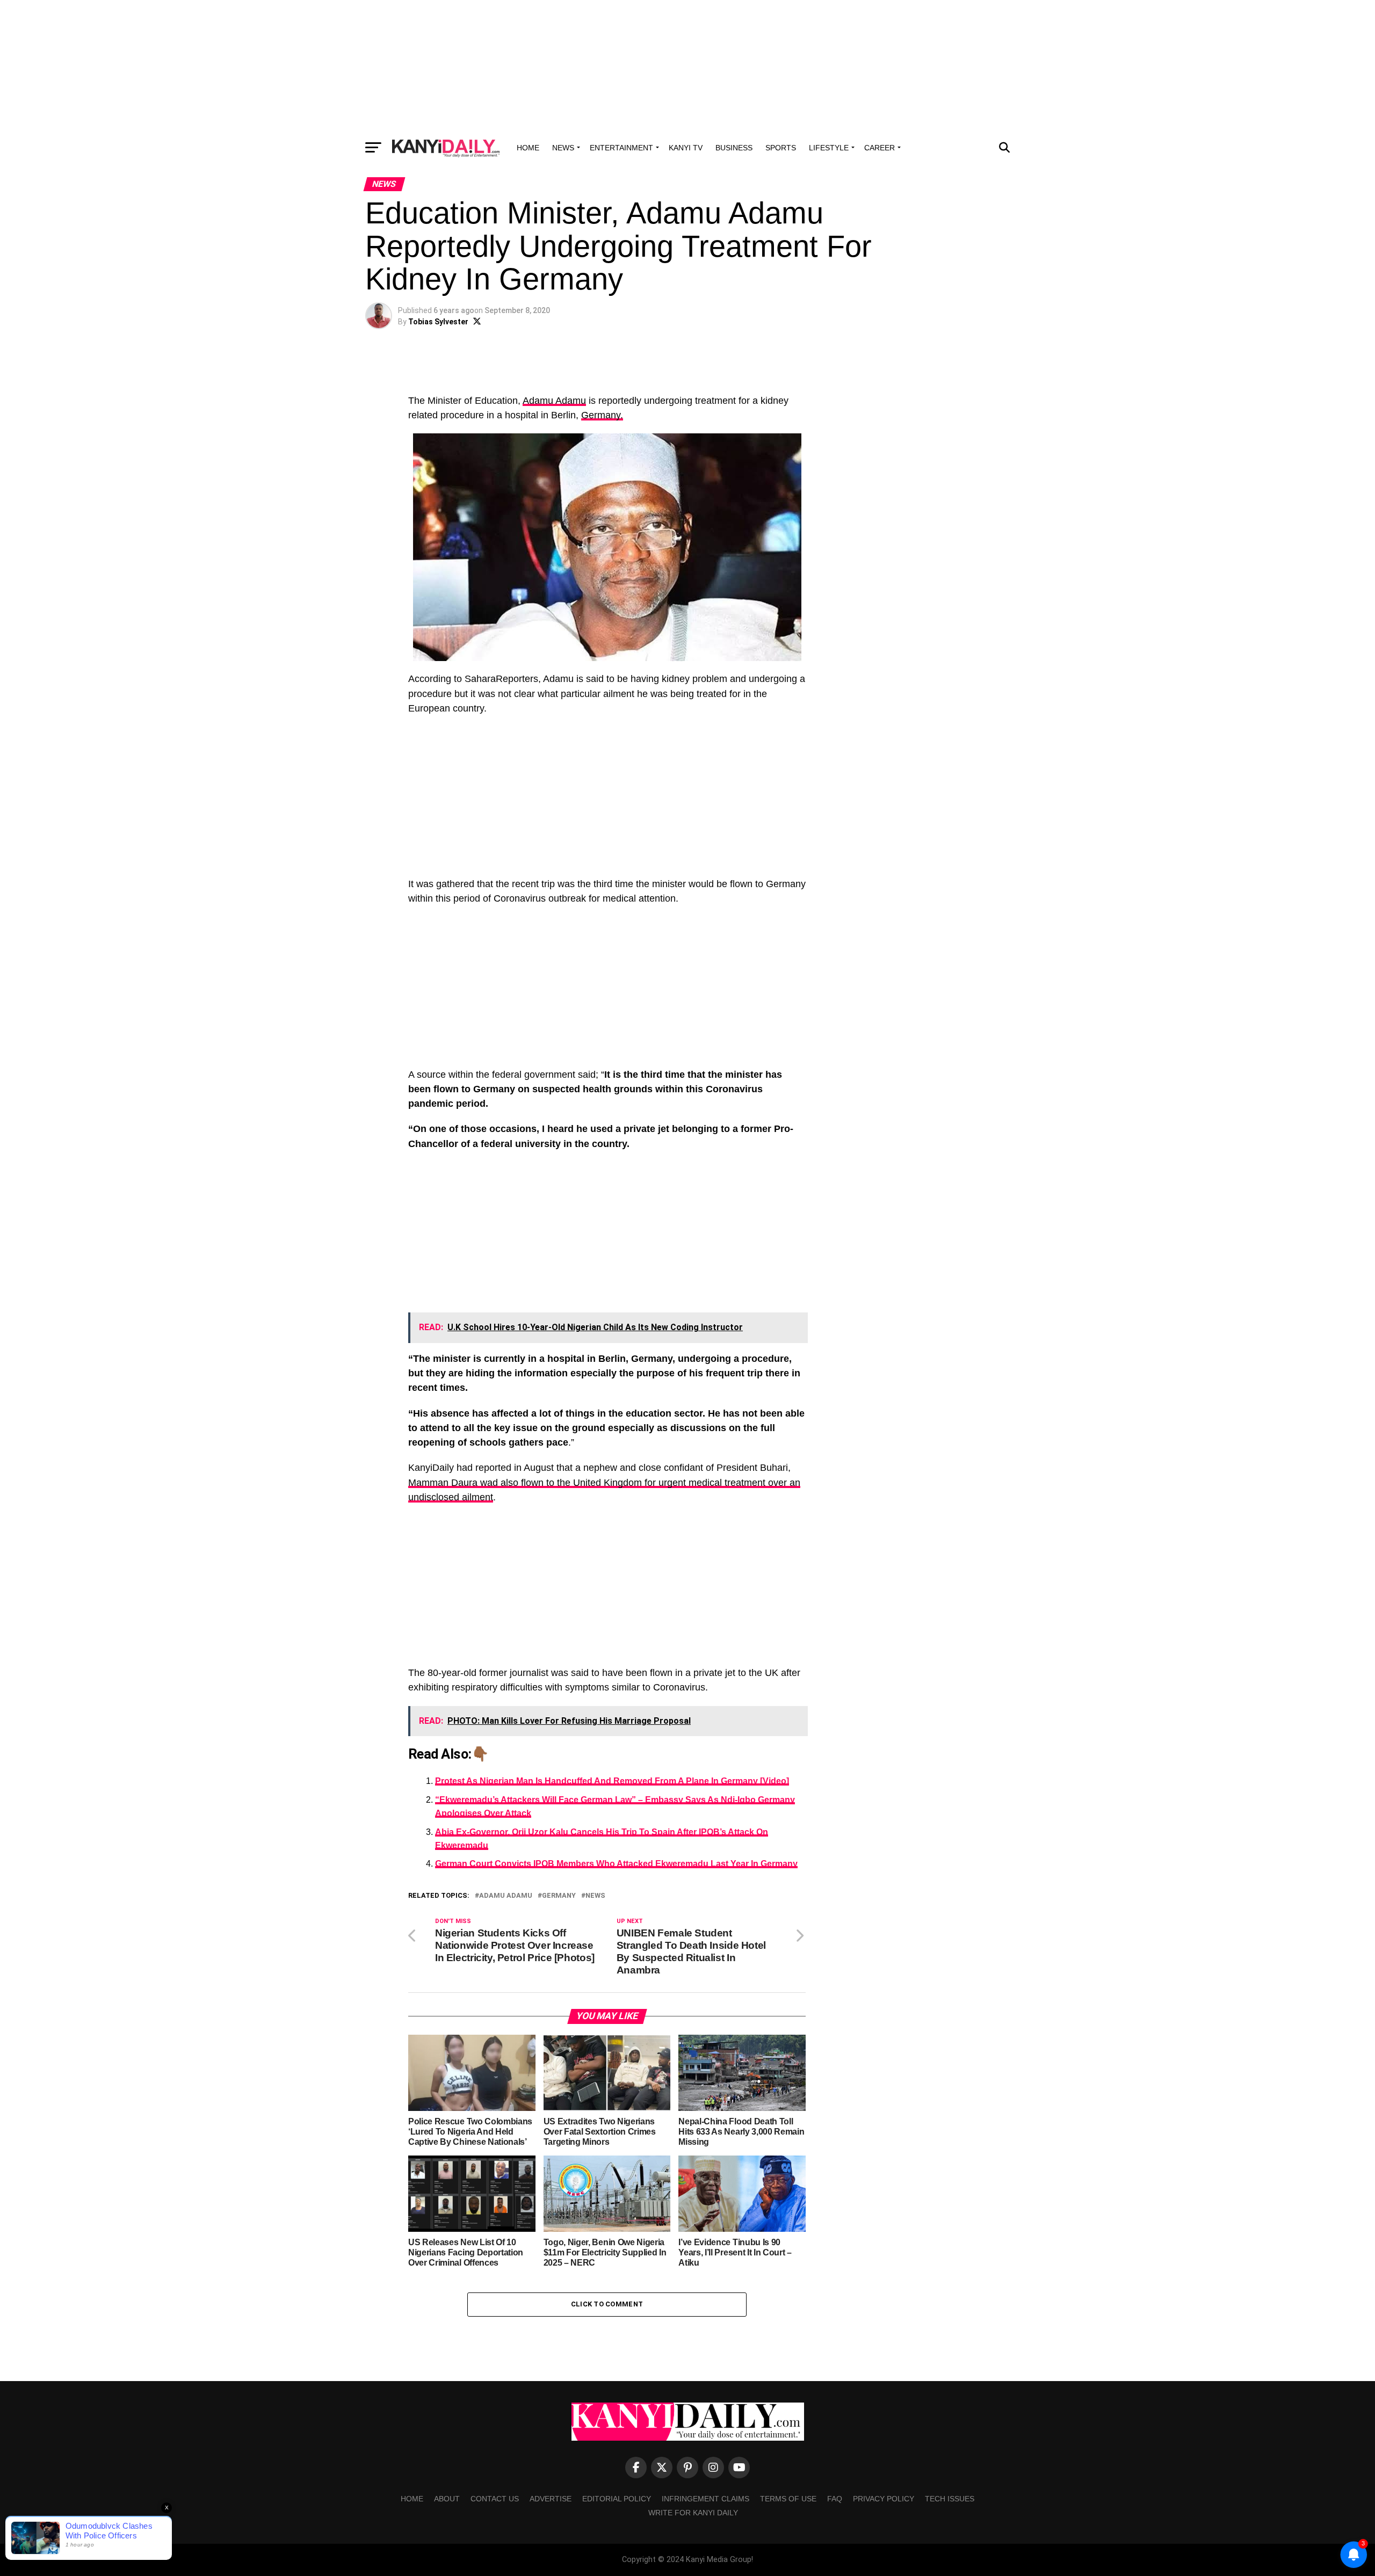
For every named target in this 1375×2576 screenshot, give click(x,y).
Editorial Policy (617, 2499)
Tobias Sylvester (438, 322)
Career (880, 148)
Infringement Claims (705, 2499)
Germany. (602, 415)
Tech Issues (950, 2499)
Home (528, 148)
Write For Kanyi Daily (693, 2513)
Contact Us (495, 2499)
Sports (781, 148)
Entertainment (621, 148)
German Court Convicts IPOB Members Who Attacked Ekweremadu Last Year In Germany (616, 1864)
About (447, 2499)
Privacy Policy (884, 2499)
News (563, 148)
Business (734, 148)
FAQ (835, 2499)
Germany (559, 1896)
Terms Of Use (788, 2499)
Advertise (551, 2499)
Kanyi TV (686, 148)
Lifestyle (829, 148)
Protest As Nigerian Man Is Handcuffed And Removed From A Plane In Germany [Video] (612, 1781)
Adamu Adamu (554, 401)
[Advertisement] (687, 67)
